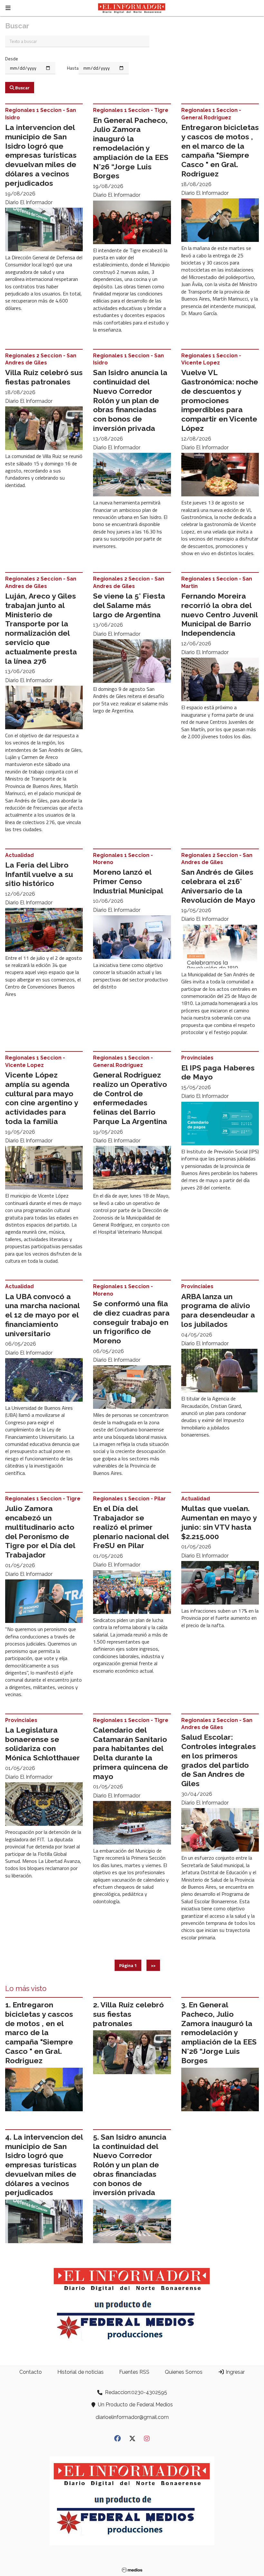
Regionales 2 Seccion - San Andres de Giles (41, 359)
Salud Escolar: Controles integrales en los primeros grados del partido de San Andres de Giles (219, 1760)
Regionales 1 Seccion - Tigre (131, 110)
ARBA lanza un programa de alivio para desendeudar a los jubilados (218, 1310)
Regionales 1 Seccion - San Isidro (41, 114)
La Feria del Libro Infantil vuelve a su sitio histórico (39, 874)
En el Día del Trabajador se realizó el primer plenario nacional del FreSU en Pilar (131, 1527)
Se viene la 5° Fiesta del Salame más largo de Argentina (129, 605)
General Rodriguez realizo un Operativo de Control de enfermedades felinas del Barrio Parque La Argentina (130, 1098)
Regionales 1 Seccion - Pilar (129, 1499)
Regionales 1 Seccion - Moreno (123, 859)
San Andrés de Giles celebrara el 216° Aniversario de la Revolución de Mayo (218, 886)
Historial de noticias (80, 2372)
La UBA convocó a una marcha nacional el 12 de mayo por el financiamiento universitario (42, 1315)
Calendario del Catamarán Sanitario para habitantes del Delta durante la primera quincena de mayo (131, 1753)
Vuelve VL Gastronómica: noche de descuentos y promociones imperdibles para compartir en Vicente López (220, 400)
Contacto (31, 2372)
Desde (12, 59)
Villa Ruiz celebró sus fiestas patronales (44, 377)
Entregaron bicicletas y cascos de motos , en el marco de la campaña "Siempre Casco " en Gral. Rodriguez (220, 150)
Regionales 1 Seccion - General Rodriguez (211, 114)
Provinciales (197, 1058)
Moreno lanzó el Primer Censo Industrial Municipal (128, 881)
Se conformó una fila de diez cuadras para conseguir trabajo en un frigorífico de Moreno (131, 1322)
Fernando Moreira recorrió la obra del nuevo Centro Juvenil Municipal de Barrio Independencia (219, 614)
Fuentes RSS (134, 2372)
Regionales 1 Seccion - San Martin (217, 582)
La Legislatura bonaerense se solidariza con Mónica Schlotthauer (42, 1744)
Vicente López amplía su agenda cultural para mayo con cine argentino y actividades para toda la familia (42, 1098)
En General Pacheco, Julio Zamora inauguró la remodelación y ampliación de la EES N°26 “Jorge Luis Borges (131, 148)
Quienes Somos (184, 2372)
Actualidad (19, 855)
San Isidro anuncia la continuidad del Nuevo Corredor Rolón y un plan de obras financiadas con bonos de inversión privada (130, 400)
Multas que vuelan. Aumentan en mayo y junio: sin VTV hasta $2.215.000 (219, 1522)
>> (153, 1965)
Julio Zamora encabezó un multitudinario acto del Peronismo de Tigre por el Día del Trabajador (40, 1532)
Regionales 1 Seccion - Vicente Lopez (211, 359)
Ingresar (235, 2372)
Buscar (22, 88)
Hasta (73, 68)
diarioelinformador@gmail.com (132, 2417)
